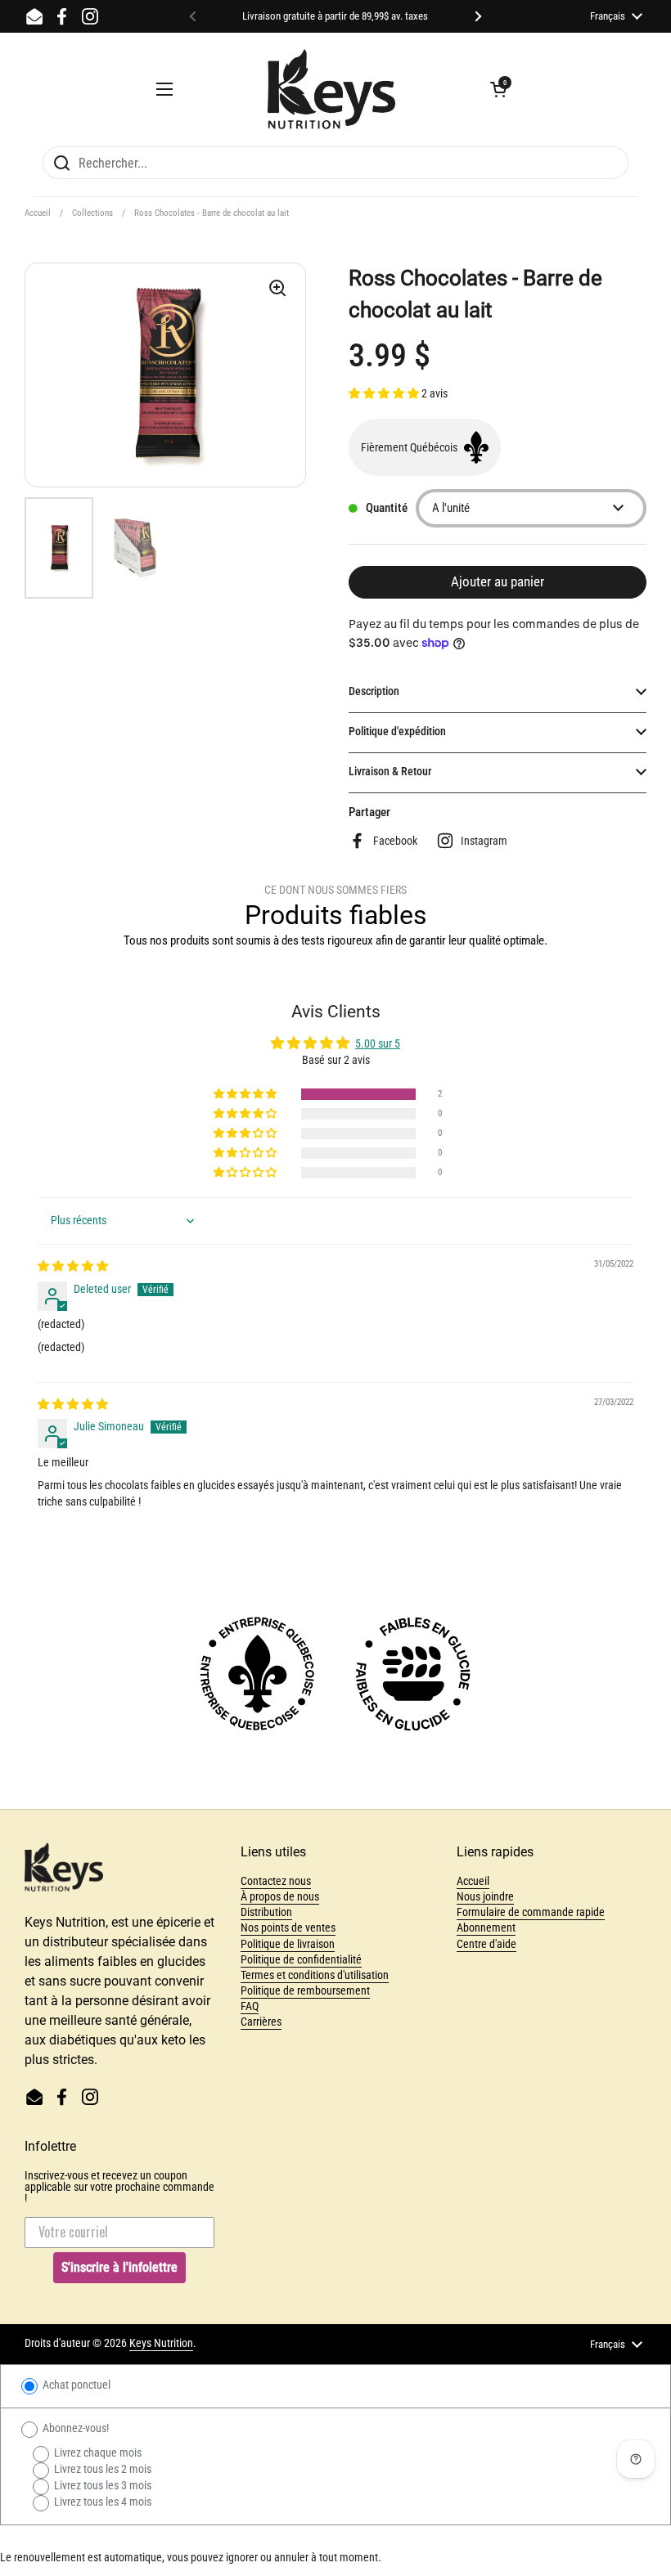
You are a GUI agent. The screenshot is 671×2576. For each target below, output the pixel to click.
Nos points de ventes (288, 1928)
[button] (498, 89)
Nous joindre (485, 1896)
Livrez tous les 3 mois (101, 2485)
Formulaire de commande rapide (531, 1912)
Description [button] (374, 691)
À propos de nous (280, 1896)
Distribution (266, 1912)
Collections (92, 213)
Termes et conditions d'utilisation (315, 1975)
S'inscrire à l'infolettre (119, 2267)
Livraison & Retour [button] (390, 771)
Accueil (38, 213)
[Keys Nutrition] (331, 89)
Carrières (261, 2022)
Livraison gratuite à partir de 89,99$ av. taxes (335, 16)
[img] (73, 1266)
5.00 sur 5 (378, 1043)
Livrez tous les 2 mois (101, 2469)
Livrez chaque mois (97, 2453)
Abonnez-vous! (74, 2428)
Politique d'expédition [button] (397, 731)
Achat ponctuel (75, 2385)
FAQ (250, 2006)
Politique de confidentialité (301, 1959)
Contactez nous (276, 1881)
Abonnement (486, 1928)
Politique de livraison (288, 1944)
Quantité (387, 508)
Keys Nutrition (161, 2343)
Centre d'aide (486, 1944)
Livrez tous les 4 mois (101, 2502)
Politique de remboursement (305, 1990)
